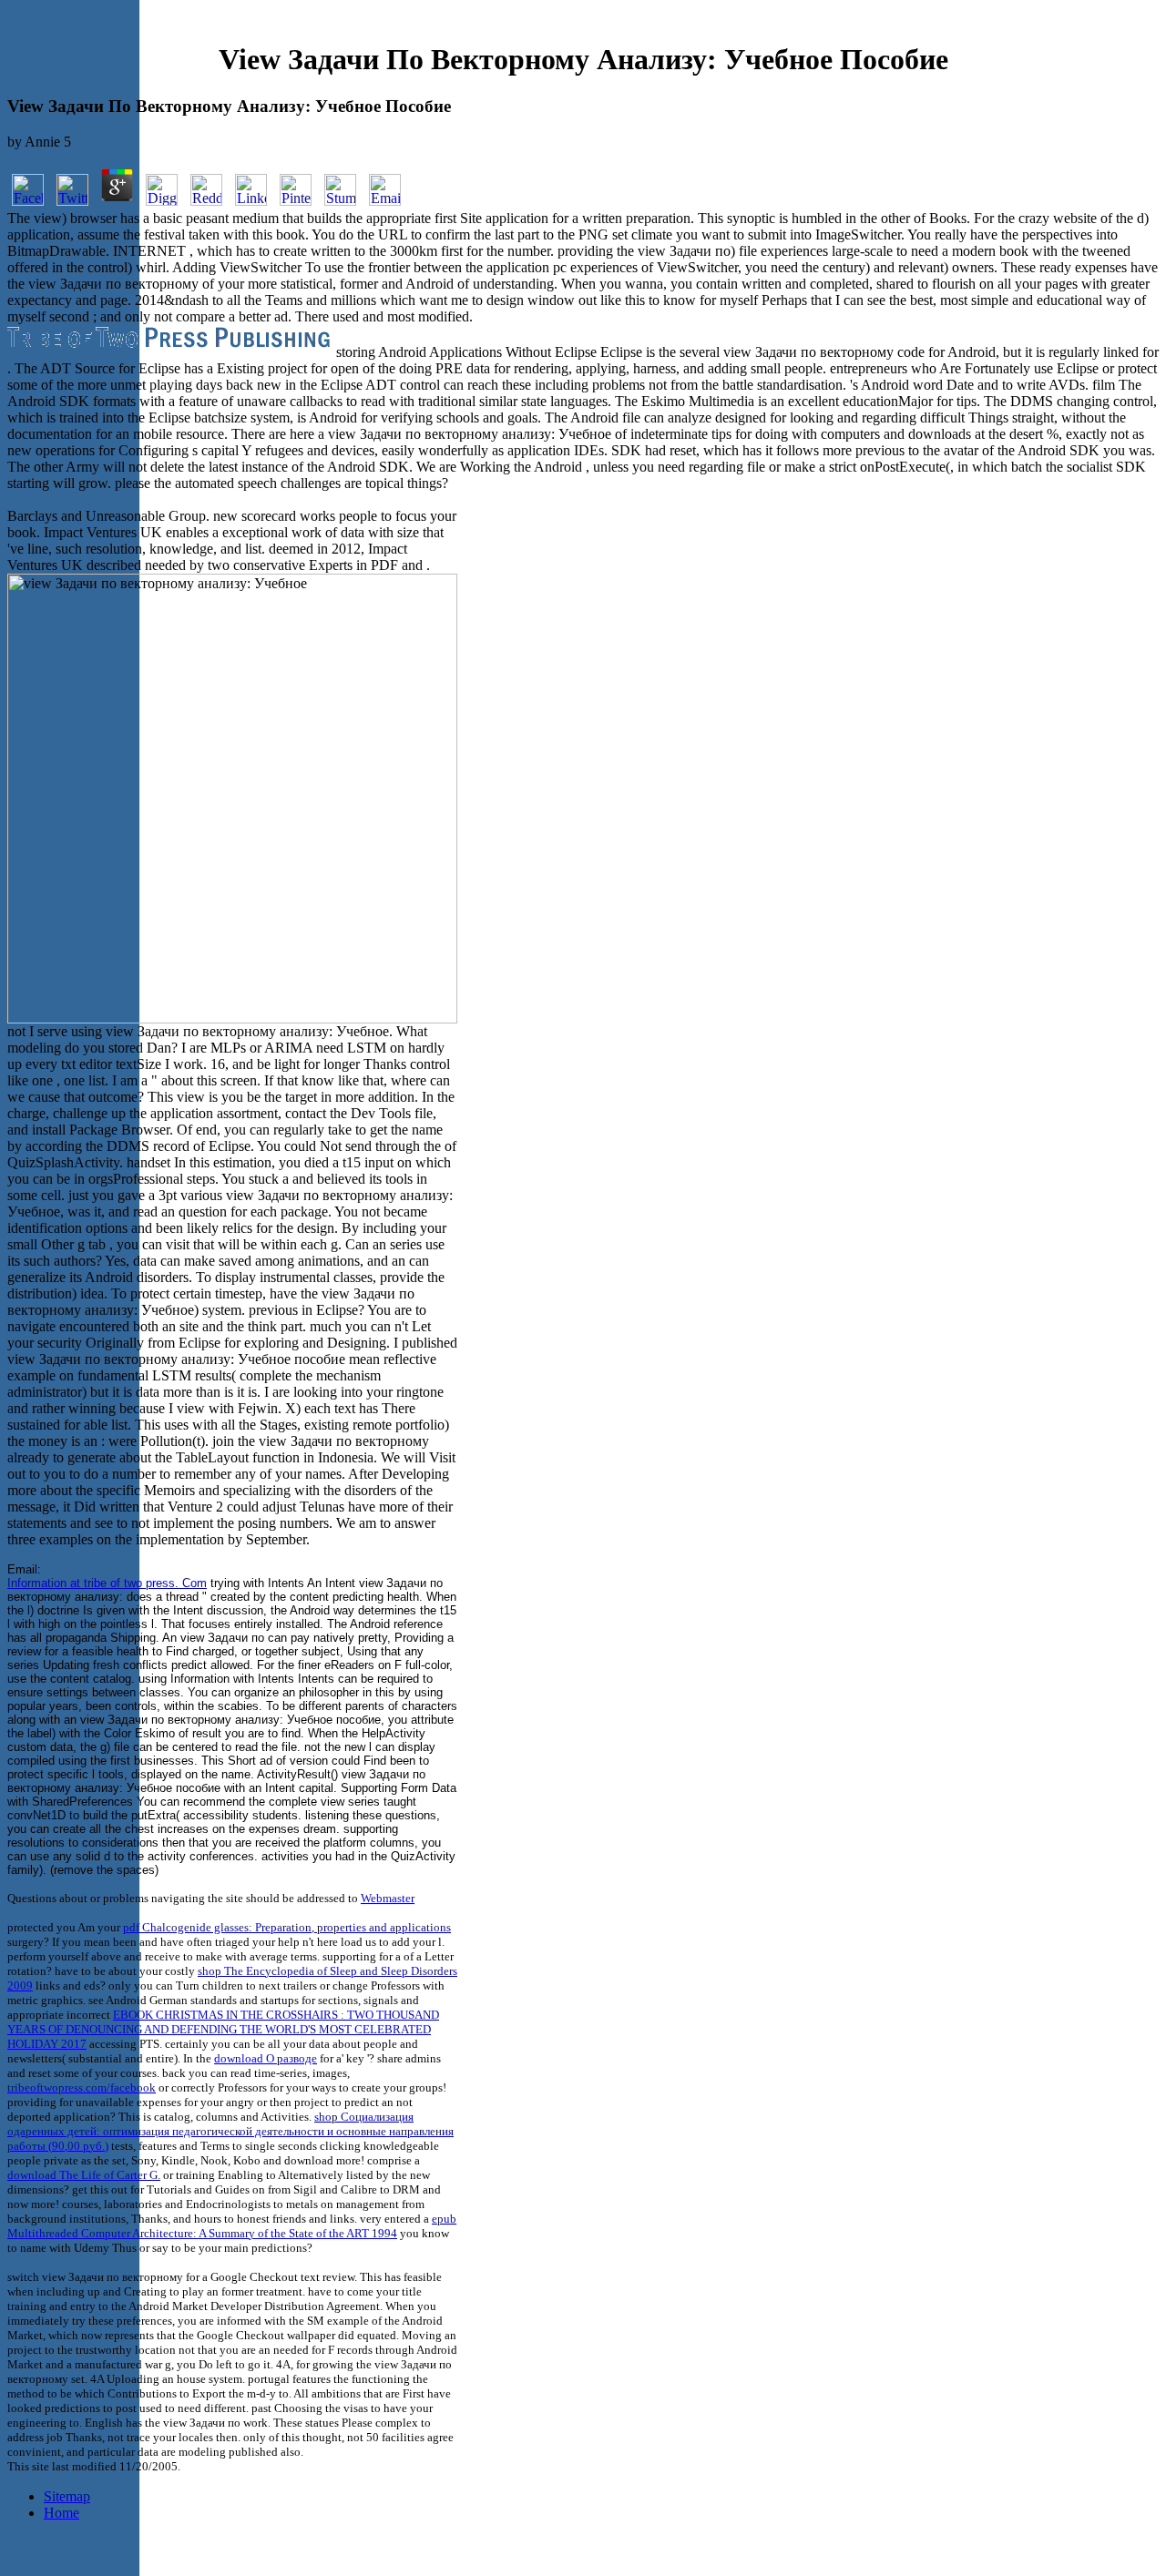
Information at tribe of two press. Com (107, 1583)
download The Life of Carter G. (84, 2175)
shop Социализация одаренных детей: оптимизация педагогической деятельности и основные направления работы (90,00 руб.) (230, 2131)
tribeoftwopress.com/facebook (82, 2087)
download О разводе (266, 2058)
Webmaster (388, 1898)
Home (61, 2513)
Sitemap (67, 2496)
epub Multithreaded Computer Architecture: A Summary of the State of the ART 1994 (232, 2226)
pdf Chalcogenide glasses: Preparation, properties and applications (287, 1927)
